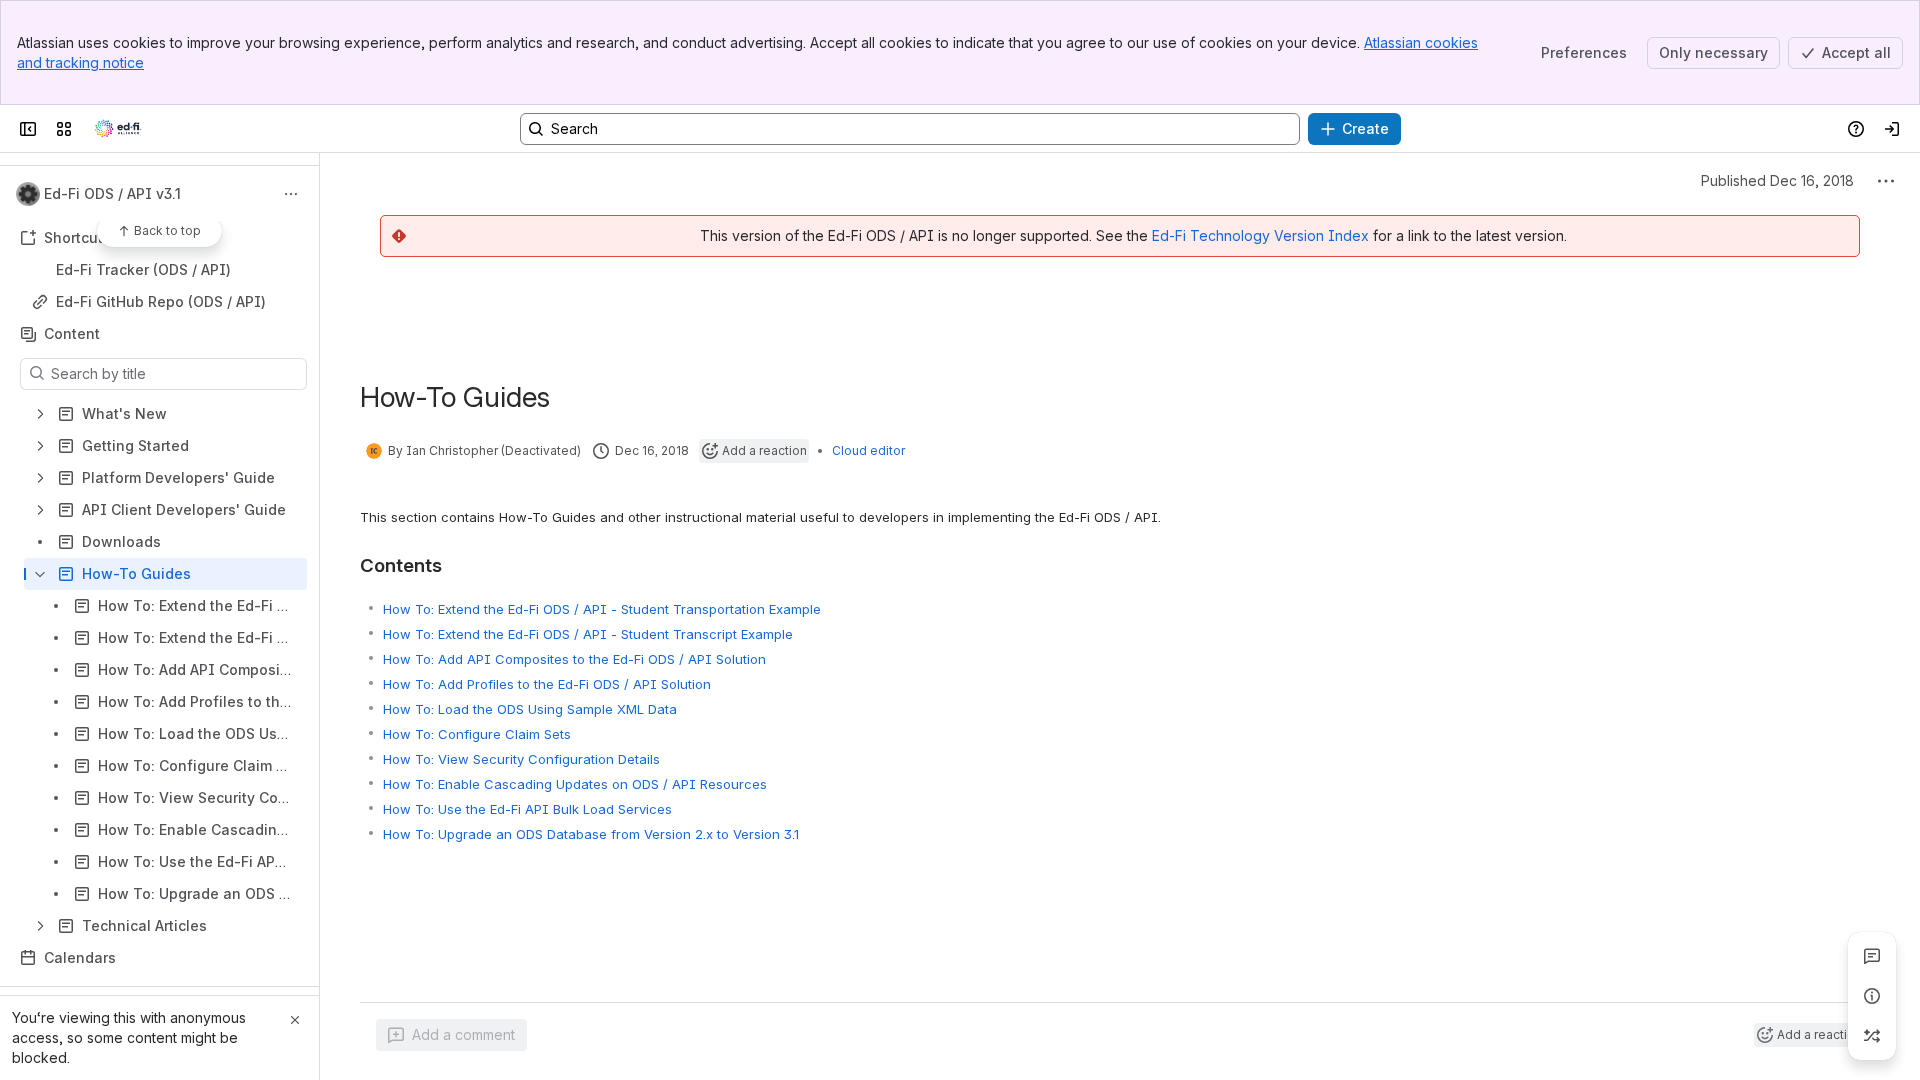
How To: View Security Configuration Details (521, 759)
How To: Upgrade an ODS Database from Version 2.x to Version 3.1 (591, 834)
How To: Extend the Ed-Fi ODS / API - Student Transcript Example (588, 634)
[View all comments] (1872, 956)
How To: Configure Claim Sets (477, 734)
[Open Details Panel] (1872, 996)
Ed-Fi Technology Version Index (1260, 235)
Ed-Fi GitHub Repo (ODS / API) (161, 301)
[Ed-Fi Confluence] (118, 129)
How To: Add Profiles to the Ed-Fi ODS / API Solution (547, 684)
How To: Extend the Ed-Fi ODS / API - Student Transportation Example (602, 609)
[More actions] (291, 194)
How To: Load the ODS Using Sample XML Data (530, 709)
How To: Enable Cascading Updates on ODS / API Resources (575, 784)
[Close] (295, 1020)
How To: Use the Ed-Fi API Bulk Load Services (527, 809)
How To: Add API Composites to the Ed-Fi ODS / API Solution (574, 659)
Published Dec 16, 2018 (1777, 180)
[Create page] (1872, 1036)
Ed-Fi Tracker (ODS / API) (143, 269)
